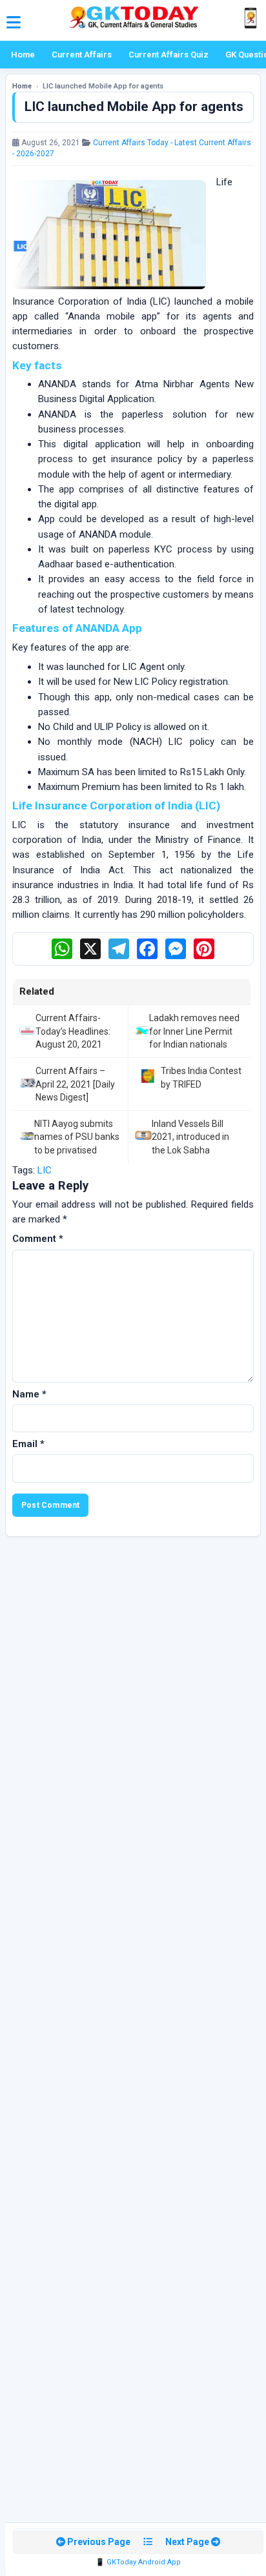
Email (28, 1444)
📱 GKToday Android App (138, 2562)
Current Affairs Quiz (169, 55)
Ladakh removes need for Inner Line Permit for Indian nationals (194, 1031)
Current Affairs (82, 55)
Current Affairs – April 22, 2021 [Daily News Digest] (75, 1084)
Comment (38, 1239)
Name (29, 1394)
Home (23, 55)
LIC (45, 1170)
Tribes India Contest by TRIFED (201, 1077)
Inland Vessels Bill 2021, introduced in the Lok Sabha (190, 1137)
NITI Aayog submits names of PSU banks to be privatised (77, 1137)
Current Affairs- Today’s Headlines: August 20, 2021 (73, 1031)
